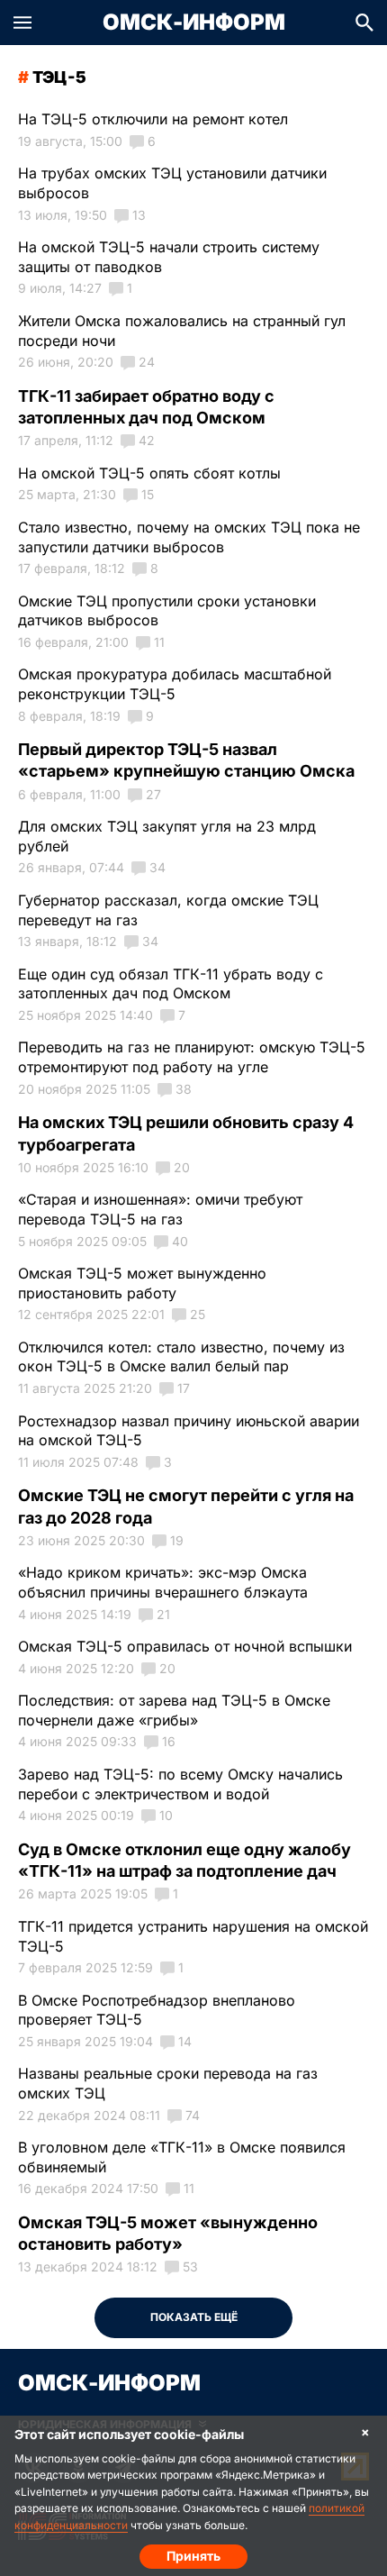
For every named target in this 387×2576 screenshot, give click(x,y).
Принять (193, 2556)
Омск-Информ (194, 23)
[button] (22, 23)
